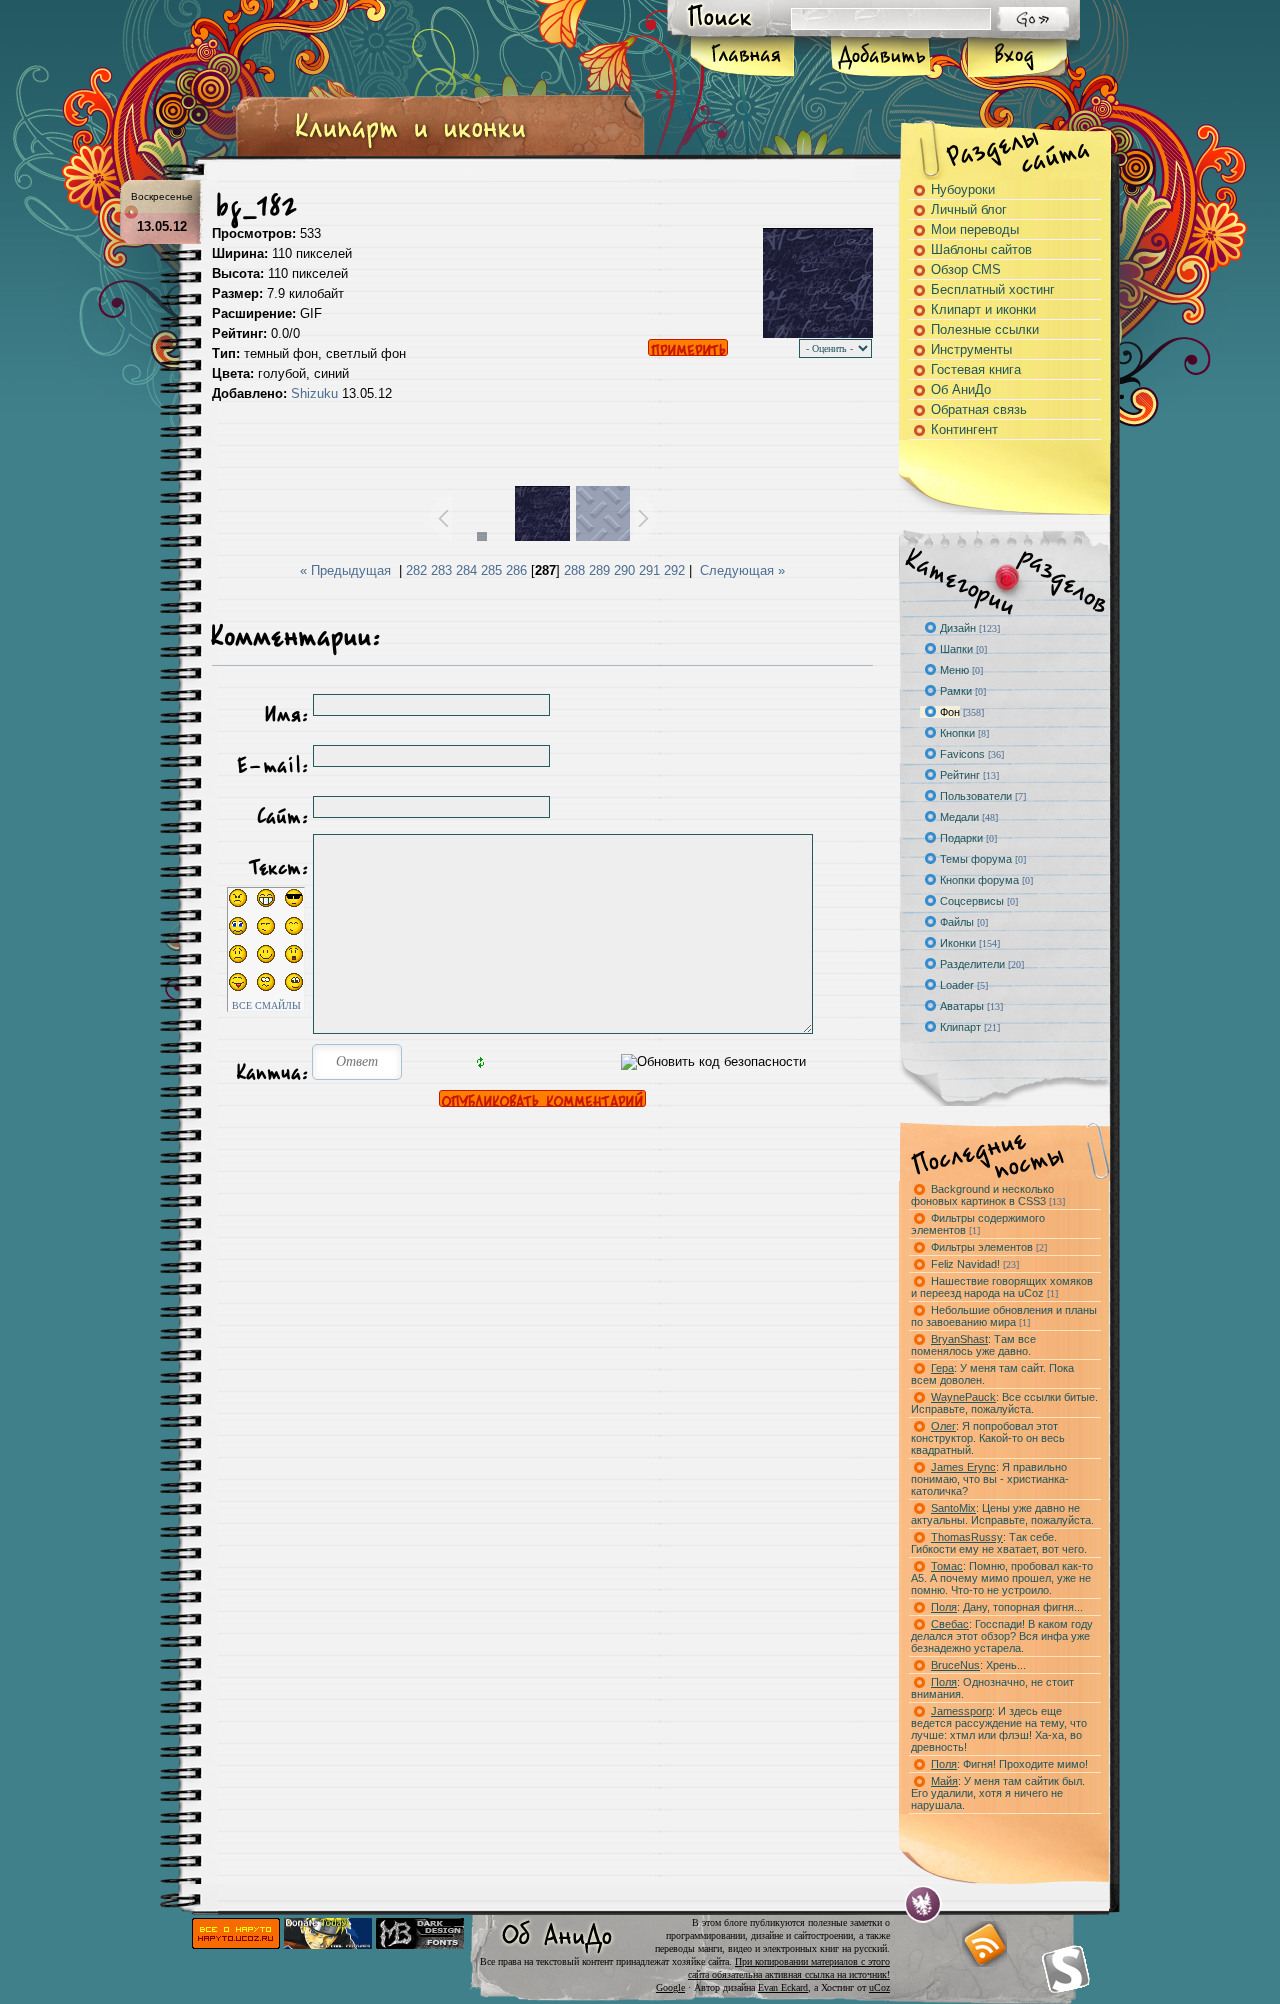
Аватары (962, 1006)
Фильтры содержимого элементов (978, 1224)
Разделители (972, 964)
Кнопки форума (979, 880)
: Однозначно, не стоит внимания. (992, 1688)
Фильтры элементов (989, 1247)
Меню (954, 670)
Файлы (957, 922)
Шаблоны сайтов (981, 249)
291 (649, 570)
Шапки (956, 649)
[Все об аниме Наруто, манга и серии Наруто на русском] (236, 1944)
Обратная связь (979, 409)
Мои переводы (975, 229)
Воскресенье (162, 196)
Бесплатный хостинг (993, 289)
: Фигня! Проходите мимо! (1009, 1764)
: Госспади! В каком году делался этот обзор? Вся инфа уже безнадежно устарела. (1002, 1636)
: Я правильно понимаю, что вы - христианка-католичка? (990, 1479)
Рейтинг (960, 775)
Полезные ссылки (985, 329)
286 (516, 570)
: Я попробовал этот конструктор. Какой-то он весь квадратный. (988, 1438)
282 (416, 570)
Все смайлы (266, 1005)
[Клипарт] (410, 148)
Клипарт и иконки (983, 309)
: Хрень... (978, 1665)
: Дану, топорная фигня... (1007, 1607)
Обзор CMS (966, 269)
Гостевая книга (976, 369)
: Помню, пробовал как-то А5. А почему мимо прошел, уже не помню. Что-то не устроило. (1002, 1578)
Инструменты (971, 349)
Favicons (962, 754)
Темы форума (976, 859)
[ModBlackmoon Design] (420, 1944)
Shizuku (314, 393)
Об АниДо (961, 389)
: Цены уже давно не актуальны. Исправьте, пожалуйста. (1002, 1514)
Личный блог (969, 209)
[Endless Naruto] (328, 1944)
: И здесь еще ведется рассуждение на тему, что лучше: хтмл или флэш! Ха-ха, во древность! (999, 1729)
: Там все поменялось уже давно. (973, 1345)
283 (441, 570)
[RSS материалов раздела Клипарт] (984, 1944)
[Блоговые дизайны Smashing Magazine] (1066, 1969)
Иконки (958, 943)
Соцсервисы (972, 901)
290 (624, 570)
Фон (950, 712)
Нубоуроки (963, 189)
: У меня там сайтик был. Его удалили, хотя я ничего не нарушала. (998, 1793)
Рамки (956, 691)
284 (466, 570)
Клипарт (960, 1027)
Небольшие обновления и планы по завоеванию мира (1004, 1316)
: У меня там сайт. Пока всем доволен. (992, 1374)
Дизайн (958, 628)
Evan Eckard (783, 1987)
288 (574, 570)
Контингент (964, 429)
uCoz (879, 1987)
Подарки (961, 838)
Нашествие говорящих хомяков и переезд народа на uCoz (1002, 1287)
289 (599, 570)
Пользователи (976, 796)
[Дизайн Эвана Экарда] (923, 1904)
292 (674, 570)
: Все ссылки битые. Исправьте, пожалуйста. (1004, 1403)
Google (670, 1987)
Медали (959, 817)
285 (491, 570)
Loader (957, 985)
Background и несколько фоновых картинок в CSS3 (988, 1195)
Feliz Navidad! (975, 1264)
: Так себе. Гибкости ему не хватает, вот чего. (999, 1543)
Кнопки (957, 733)
